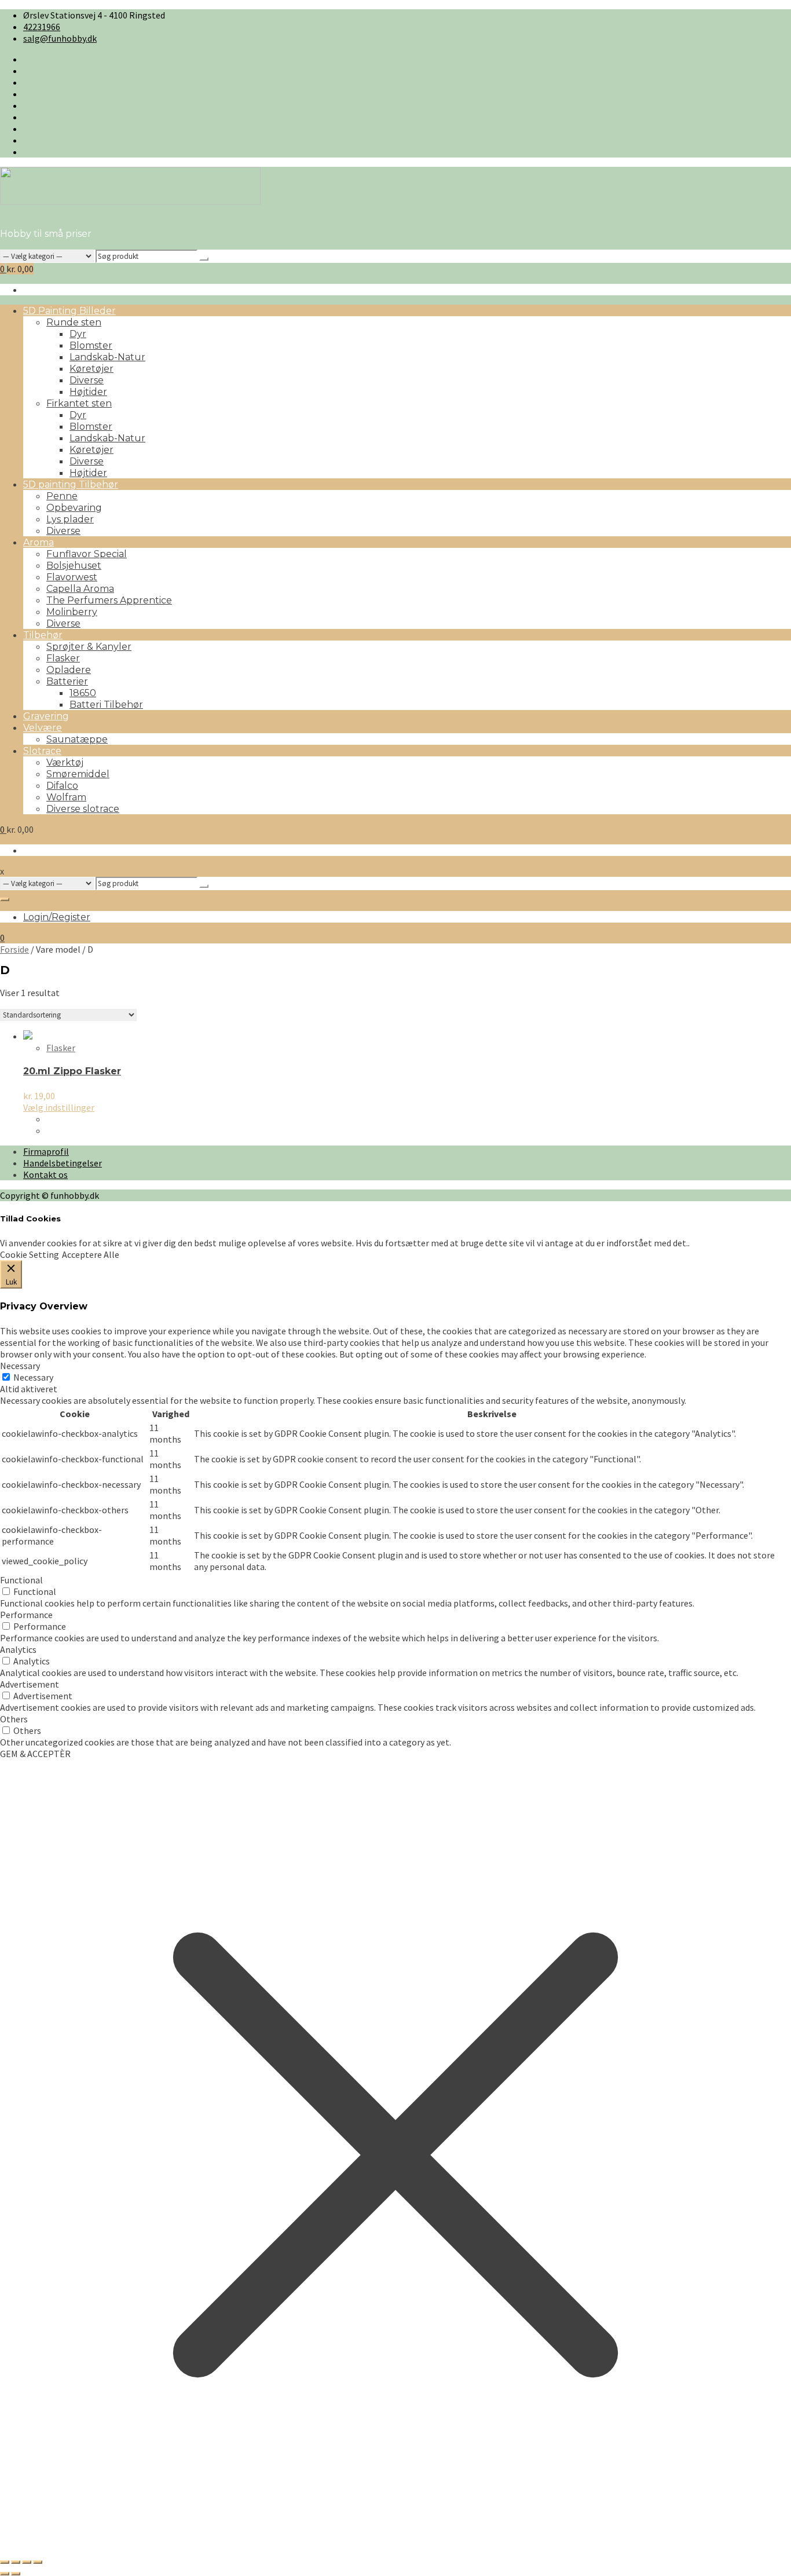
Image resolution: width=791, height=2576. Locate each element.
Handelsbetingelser (63, 1163)
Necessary (33, 1377)
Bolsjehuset (74, 566)
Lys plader (70, 519)
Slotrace (42, 751)
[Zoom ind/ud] (5, 2562)
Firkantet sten (79, 403)
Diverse (87, 380)
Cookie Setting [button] (30, 1254)
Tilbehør (43, 635)
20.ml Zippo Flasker (72, 1071)
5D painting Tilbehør (71, 484)
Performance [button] (26, 1615)
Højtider (88, 392)
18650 (83, 693)
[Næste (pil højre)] (16, 2574)
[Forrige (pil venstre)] (5, 2574)
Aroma (39, 542)
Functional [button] (21, 1580)
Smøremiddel (78, 774)
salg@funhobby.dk (60, 38)
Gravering (46, 716)
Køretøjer (91, 369)
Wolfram (66, 797)
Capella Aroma (80, 589)
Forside (14, 949)
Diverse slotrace (83, 809)
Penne (62, 496)
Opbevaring (74, 508)
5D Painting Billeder (69, 311)
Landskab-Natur (107, 357)
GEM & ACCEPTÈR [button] (35, 1754)
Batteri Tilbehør (106, 705)
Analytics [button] (18, 1649)
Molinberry (72, 612)
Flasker (63, 658)
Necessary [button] (20, 1366)
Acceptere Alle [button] (91, 1254)
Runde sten (74, 322)
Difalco (62, 786)
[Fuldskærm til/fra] (16, 2562)
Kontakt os (45, 1174)
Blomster (91, 345)
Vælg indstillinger (59, 1107)
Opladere (69, 670)
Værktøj (65, 762)
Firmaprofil (46, 1151)
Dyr (78, 334)
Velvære (43, 728)
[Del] (27, 2562)
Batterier (67, 681)
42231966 (42, 27)
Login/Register (57, 917)
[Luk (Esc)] (38, 2562)
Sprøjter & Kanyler (89, 647)
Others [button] (14, 1719)
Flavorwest (72, 577)
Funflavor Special (87, 554)
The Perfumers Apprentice (109, 600)
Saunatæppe (77, 739)
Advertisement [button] (30, 1684)
